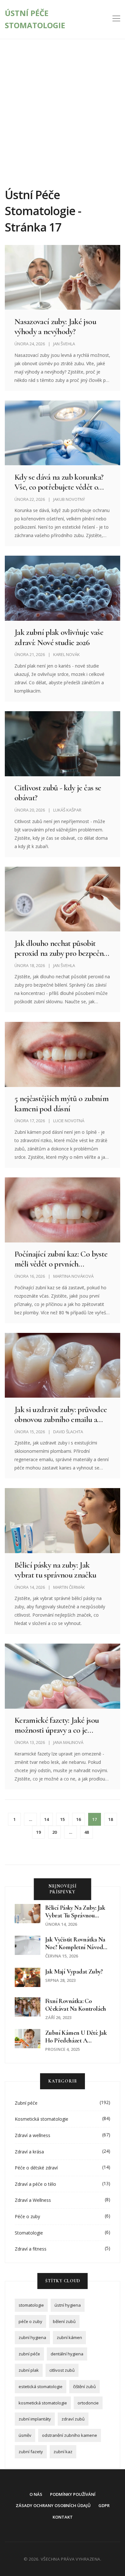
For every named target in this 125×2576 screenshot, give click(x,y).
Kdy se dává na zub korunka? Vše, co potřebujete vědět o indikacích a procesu (59, 482)
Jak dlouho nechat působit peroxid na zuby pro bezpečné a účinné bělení (61, 948)
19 (38, 1832)
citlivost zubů (62, 2370)
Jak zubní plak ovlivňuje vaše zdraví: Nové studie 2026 (59, 637)
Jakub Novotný (69, 499)
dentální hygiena (67, 2354)
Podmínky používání (73, 2494)
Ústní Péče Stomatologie (35, 19)
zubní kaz (63, 2452)
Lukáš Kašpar (67, 810)
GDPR (104, 2505)
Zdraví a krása (29, 2152)
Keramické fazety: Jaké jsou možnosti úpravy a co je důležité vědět (57, 1725)
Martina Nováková (73, 1276)
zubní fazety (31, 2452)
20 (54, 1832)
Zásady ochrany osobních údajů (53, 2505)
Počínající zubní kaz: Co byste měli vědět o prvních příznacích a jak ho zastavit (61, 1259)
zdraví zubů (73, 2419)
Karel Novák (67, 654)
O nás (36, 2494)
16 (79, 1819)
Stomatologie (29, 2233)
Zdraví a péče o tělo (35, 2184)
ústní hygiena (68, 2305)
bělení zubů (64, 2321)
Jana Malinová (68, 1742)
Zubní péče (26, 2103)
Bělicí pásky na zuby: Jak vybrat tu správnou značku (55, 1570)
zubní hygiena (32, 2337)
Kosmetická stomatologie (42, 2119)
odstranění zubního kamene (70, 2435)
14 (46, 1819)
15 (63, 1819)
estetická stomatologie (41, 2387)
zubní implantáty (35, 2419)
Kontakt (63, 2517)
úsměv (25, 2435)
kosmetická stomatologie (43, 2403)
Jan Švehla (64, 344)
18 (111, 1819)
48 (87, 1832)
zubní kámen (69, 2337)
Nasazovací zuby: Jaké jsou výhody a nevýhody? (55, 326)
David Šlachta (68, 1432)
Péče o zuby (27, 2216)
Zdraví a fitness (31, 2249)
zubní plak (29, 2370)
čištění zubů (84, 2387)
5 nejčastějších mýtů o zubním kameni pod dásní (62, 1103)
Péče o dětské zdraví (36, 2168)
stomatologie (31, 2305)
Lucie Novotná (69, 1121)
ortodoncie (88, 2403)
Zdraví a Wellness (33, 2200)
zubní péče (29, 2354)
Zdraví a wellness (33, 2135)
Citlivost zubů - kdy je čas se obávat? (58, 793)
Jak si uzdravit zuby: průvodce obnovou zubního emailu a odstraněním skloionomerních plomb (62, 1414)
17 (95, 1819)
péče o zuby (30, 2321)
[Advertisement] (63, 105)
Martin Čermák (69, 1587)
